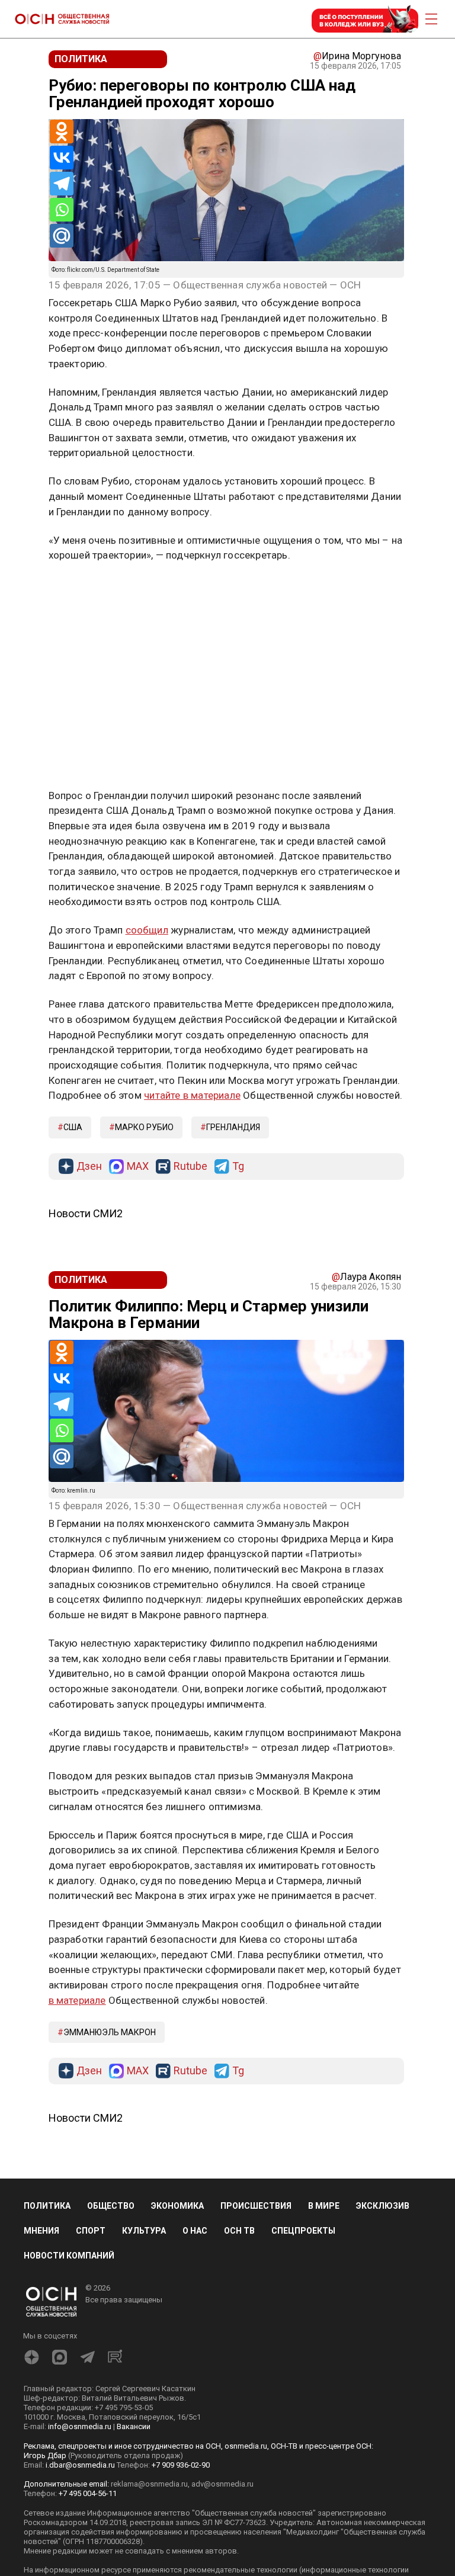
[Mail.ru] (62, 236)
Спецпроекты (303, 2231)
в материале (77, 2000)
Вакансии (134, 2426)
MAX (138, 1167)
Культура (144, 2231)
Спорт (91, 2231)
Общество (111, 2206)
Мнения (41, 2231)
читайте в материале (192, 1095)
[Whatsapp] (62, 210)
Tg (238, 1167)
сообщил (147, 930)
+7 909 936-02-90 (181, 2465)
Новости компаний (69, 2256)
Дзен (89, 1167)
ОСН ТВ (239, 2231)
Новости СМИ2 (86, 1213)
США (73, 1127)
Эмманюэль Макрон (110, 2032)
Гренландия (233, 1127)
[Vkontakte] (62, 158)
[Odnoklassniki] (62, 131)
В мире (324, 2206)
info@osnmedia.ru (80, 2426)
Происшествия (256, 2206)
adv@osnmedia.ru (222, 2484)
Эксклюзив (383, 2206)
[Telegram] (62, 184)
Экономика (177, 2206)
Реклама (86, 590)
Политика (47, 2206)
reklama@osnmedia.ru (149, 2484)
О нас (195, 2231)
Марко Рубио (144, 1127)
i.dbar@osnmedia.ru (80, 2465)
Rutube (190, 1167)
